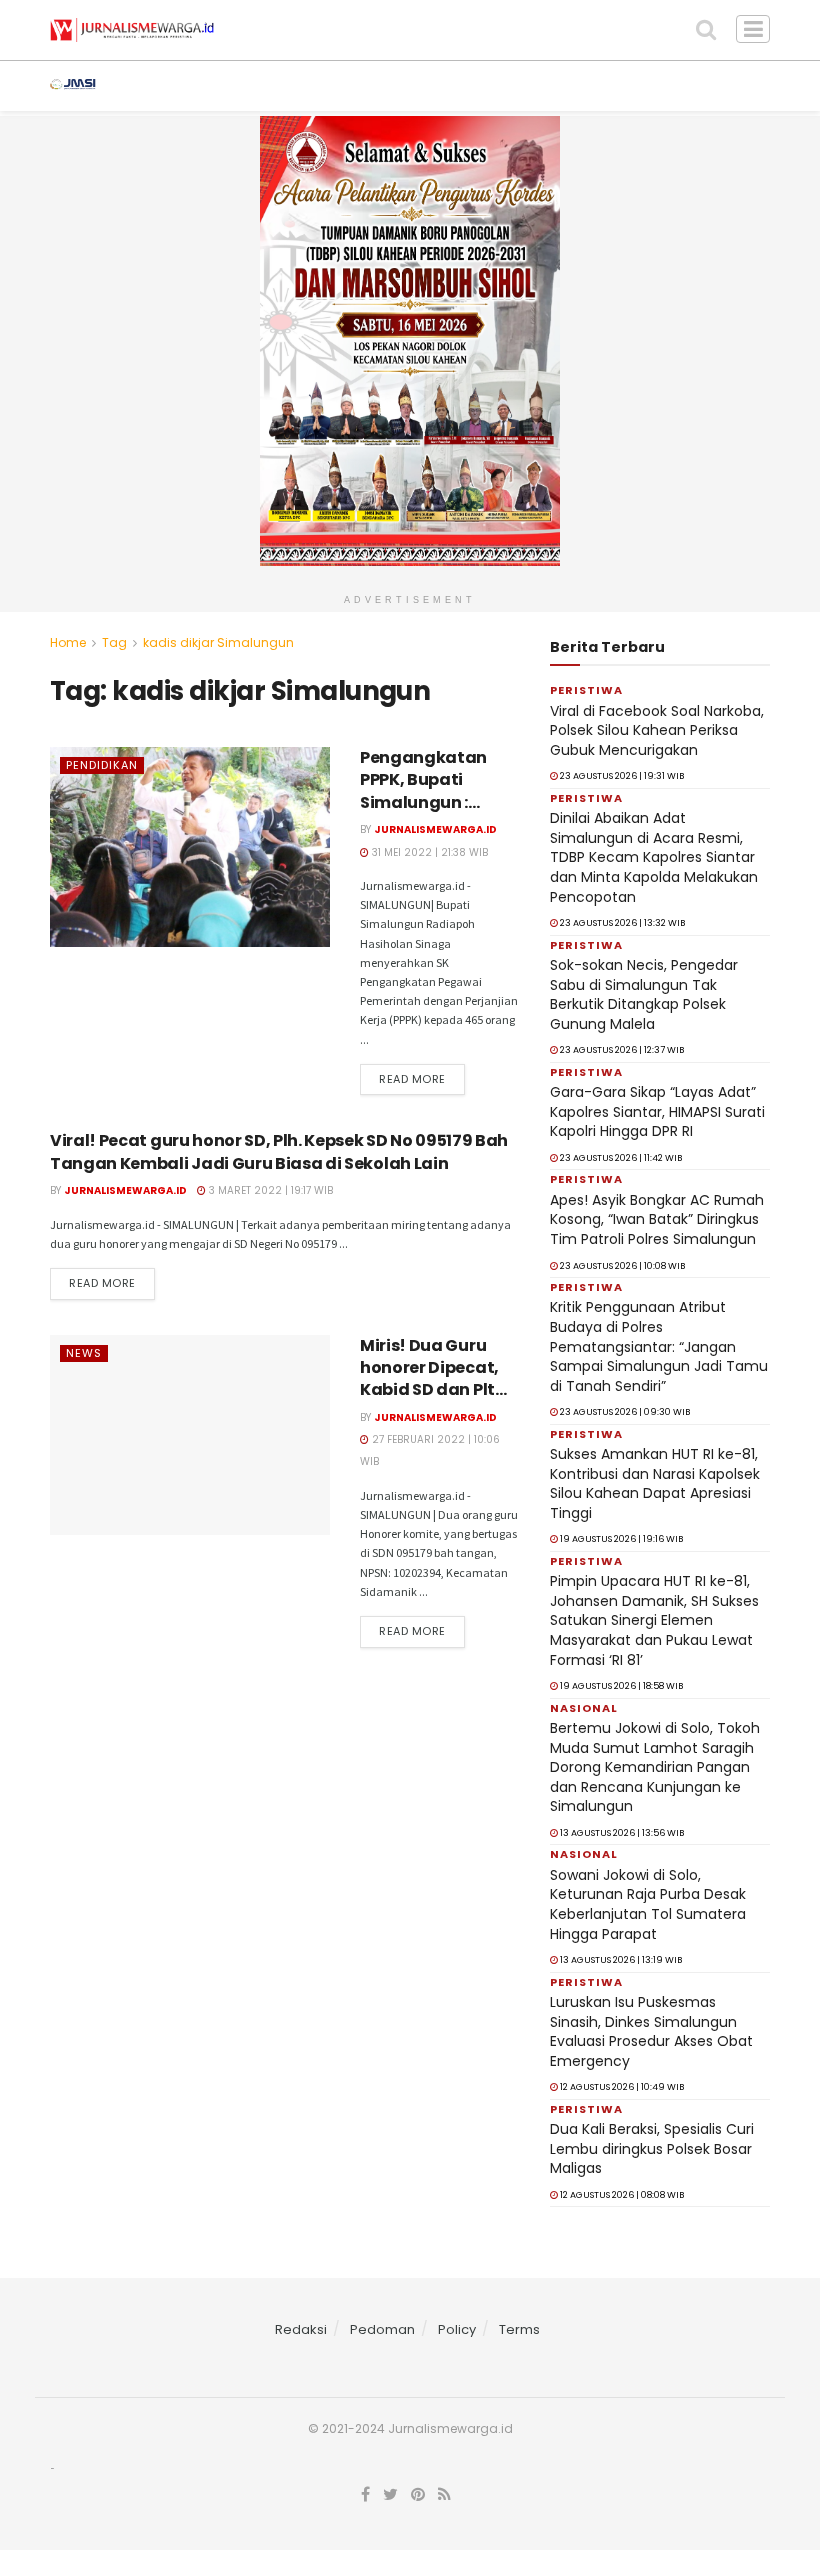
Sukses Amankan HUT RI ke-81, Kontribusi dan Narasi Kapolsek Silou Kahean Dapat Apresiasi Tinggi (655, 1483)
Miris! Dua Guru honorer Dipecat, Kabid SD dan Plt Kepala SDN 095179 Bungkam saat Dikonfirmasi (437, 1401)
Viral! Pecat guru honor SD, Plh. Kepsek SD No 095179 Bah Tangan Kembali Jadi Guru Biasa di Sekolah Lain (279, 1151)
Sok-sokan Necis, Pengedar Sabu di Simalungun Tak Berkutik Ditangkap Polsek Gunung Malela (644, 994)
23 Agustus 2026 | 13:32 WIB (621, 923)
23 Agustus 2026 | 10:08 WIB (621, 1266)
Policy (457, 2329)
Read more (412, 1079)
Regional (480, 86)
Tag (114, 642)
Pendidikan (102, 765)
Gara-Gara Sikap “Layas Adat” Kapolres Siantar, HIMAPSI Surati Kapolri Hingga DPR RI (657, 1111)
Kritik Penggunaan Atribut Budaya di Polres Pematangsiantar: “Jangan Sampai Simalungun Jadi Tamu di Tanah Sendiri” (659, 1346)
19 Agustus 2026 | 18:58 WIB (620, 1686)
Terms (519, 2329)
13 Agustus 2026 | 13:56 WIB (621, 1833)
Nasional (588, 86)
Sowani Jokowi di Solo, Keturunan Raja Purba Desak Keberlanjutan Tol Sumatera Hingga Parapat (648, 1904)
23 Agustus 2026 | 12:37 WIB (621, 1050)
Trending (260, 86)
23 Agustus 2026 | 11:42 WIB (620, 1158)
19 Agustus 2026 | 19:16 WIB (620, 1539)
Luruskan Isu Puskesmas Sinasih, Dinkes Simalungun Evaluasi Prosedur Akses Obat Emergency (651, 2031)
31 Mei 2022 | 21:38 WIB (428, 852)
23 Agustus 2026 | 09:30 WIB (624, 1412)
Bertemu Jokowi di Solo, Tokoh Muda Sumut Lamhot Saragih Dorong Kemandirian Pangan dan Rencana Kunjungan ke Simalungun (655, 1767)
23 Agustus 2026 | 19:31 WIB (621, 776)
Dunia (682, 86)
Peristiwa (371, 86)
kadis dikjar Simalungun (218, 642)
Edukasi (770, 86)
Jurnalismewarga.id (435, 829)
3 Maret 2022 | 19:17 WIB (269, 1190)
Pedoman (382, 2329)
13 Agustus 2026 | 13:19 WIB (620, 1960)
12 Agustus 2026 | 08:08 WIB (621, 2195)
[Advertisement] (410, 2523)
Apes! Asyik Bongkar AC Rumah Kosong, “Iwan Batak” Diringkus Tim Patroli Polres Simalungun (657, 1219)
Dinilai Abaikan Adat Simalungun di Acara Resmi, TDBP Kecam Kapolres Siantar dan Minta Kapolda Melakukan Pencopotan (654, 857)
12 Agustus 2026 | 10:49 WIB (621, 2087)
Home (68, 642)
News (166, 86)
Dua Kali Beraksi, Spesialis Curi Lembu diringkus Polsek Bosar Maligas (652, 2148)
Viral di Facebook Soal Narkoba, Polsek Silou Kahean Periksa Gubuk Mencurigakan (657, 730)
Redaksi (301, 2329)
